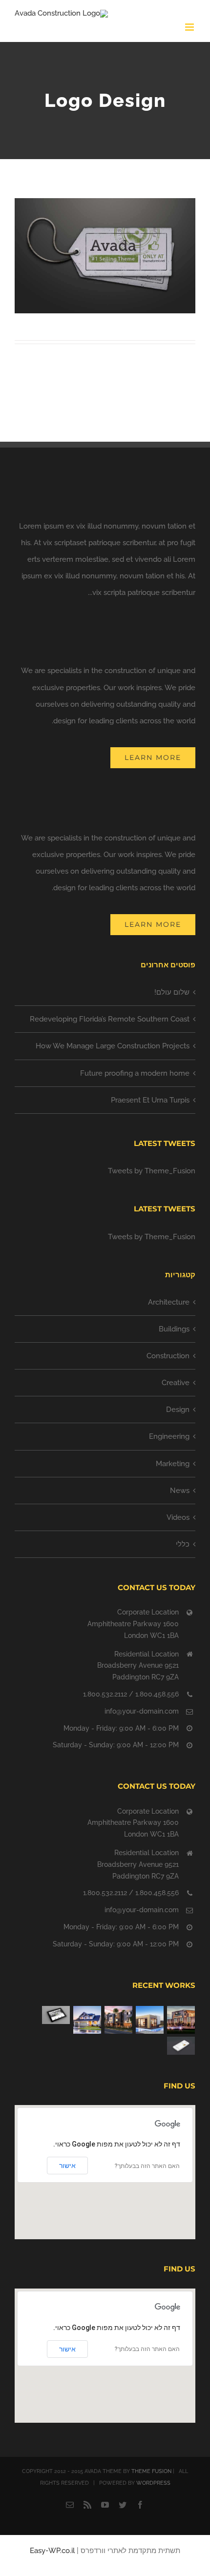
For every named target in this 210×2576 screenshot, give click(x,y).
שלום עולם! (172, 992)
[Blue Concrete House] (87, 2020)
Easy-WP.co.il (52, 2551)
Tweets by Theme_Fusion (152, 1171)
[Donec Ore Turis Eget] (56, 2015)
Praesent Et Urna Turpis (150, 1100)
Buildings (174, 1329)
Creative (176, 1383)
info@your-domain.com (142, 1711)
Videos (178, 1517)
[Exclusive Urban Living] (118, 2020)
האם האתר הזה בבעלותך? (147, 2166)
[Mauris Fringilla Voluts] (181, 2045)
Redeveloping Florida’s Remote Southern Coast (110, 1019)
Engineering (169, 1436)
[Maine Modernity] (149, 2020)
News (180, 1491)
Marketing (173, 1464)
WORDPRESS (153, 2483)
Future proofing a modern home (135, 1073)
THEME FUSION (151, 2471)
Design (178, 1410)
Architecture (169, 1302)
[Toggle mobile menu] (190, 27)
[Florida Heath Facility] (181, 2020)
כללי (183, 1544)
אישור (67, 2166)
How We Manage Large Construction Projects (113, 1046)
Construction (168, 1356)
